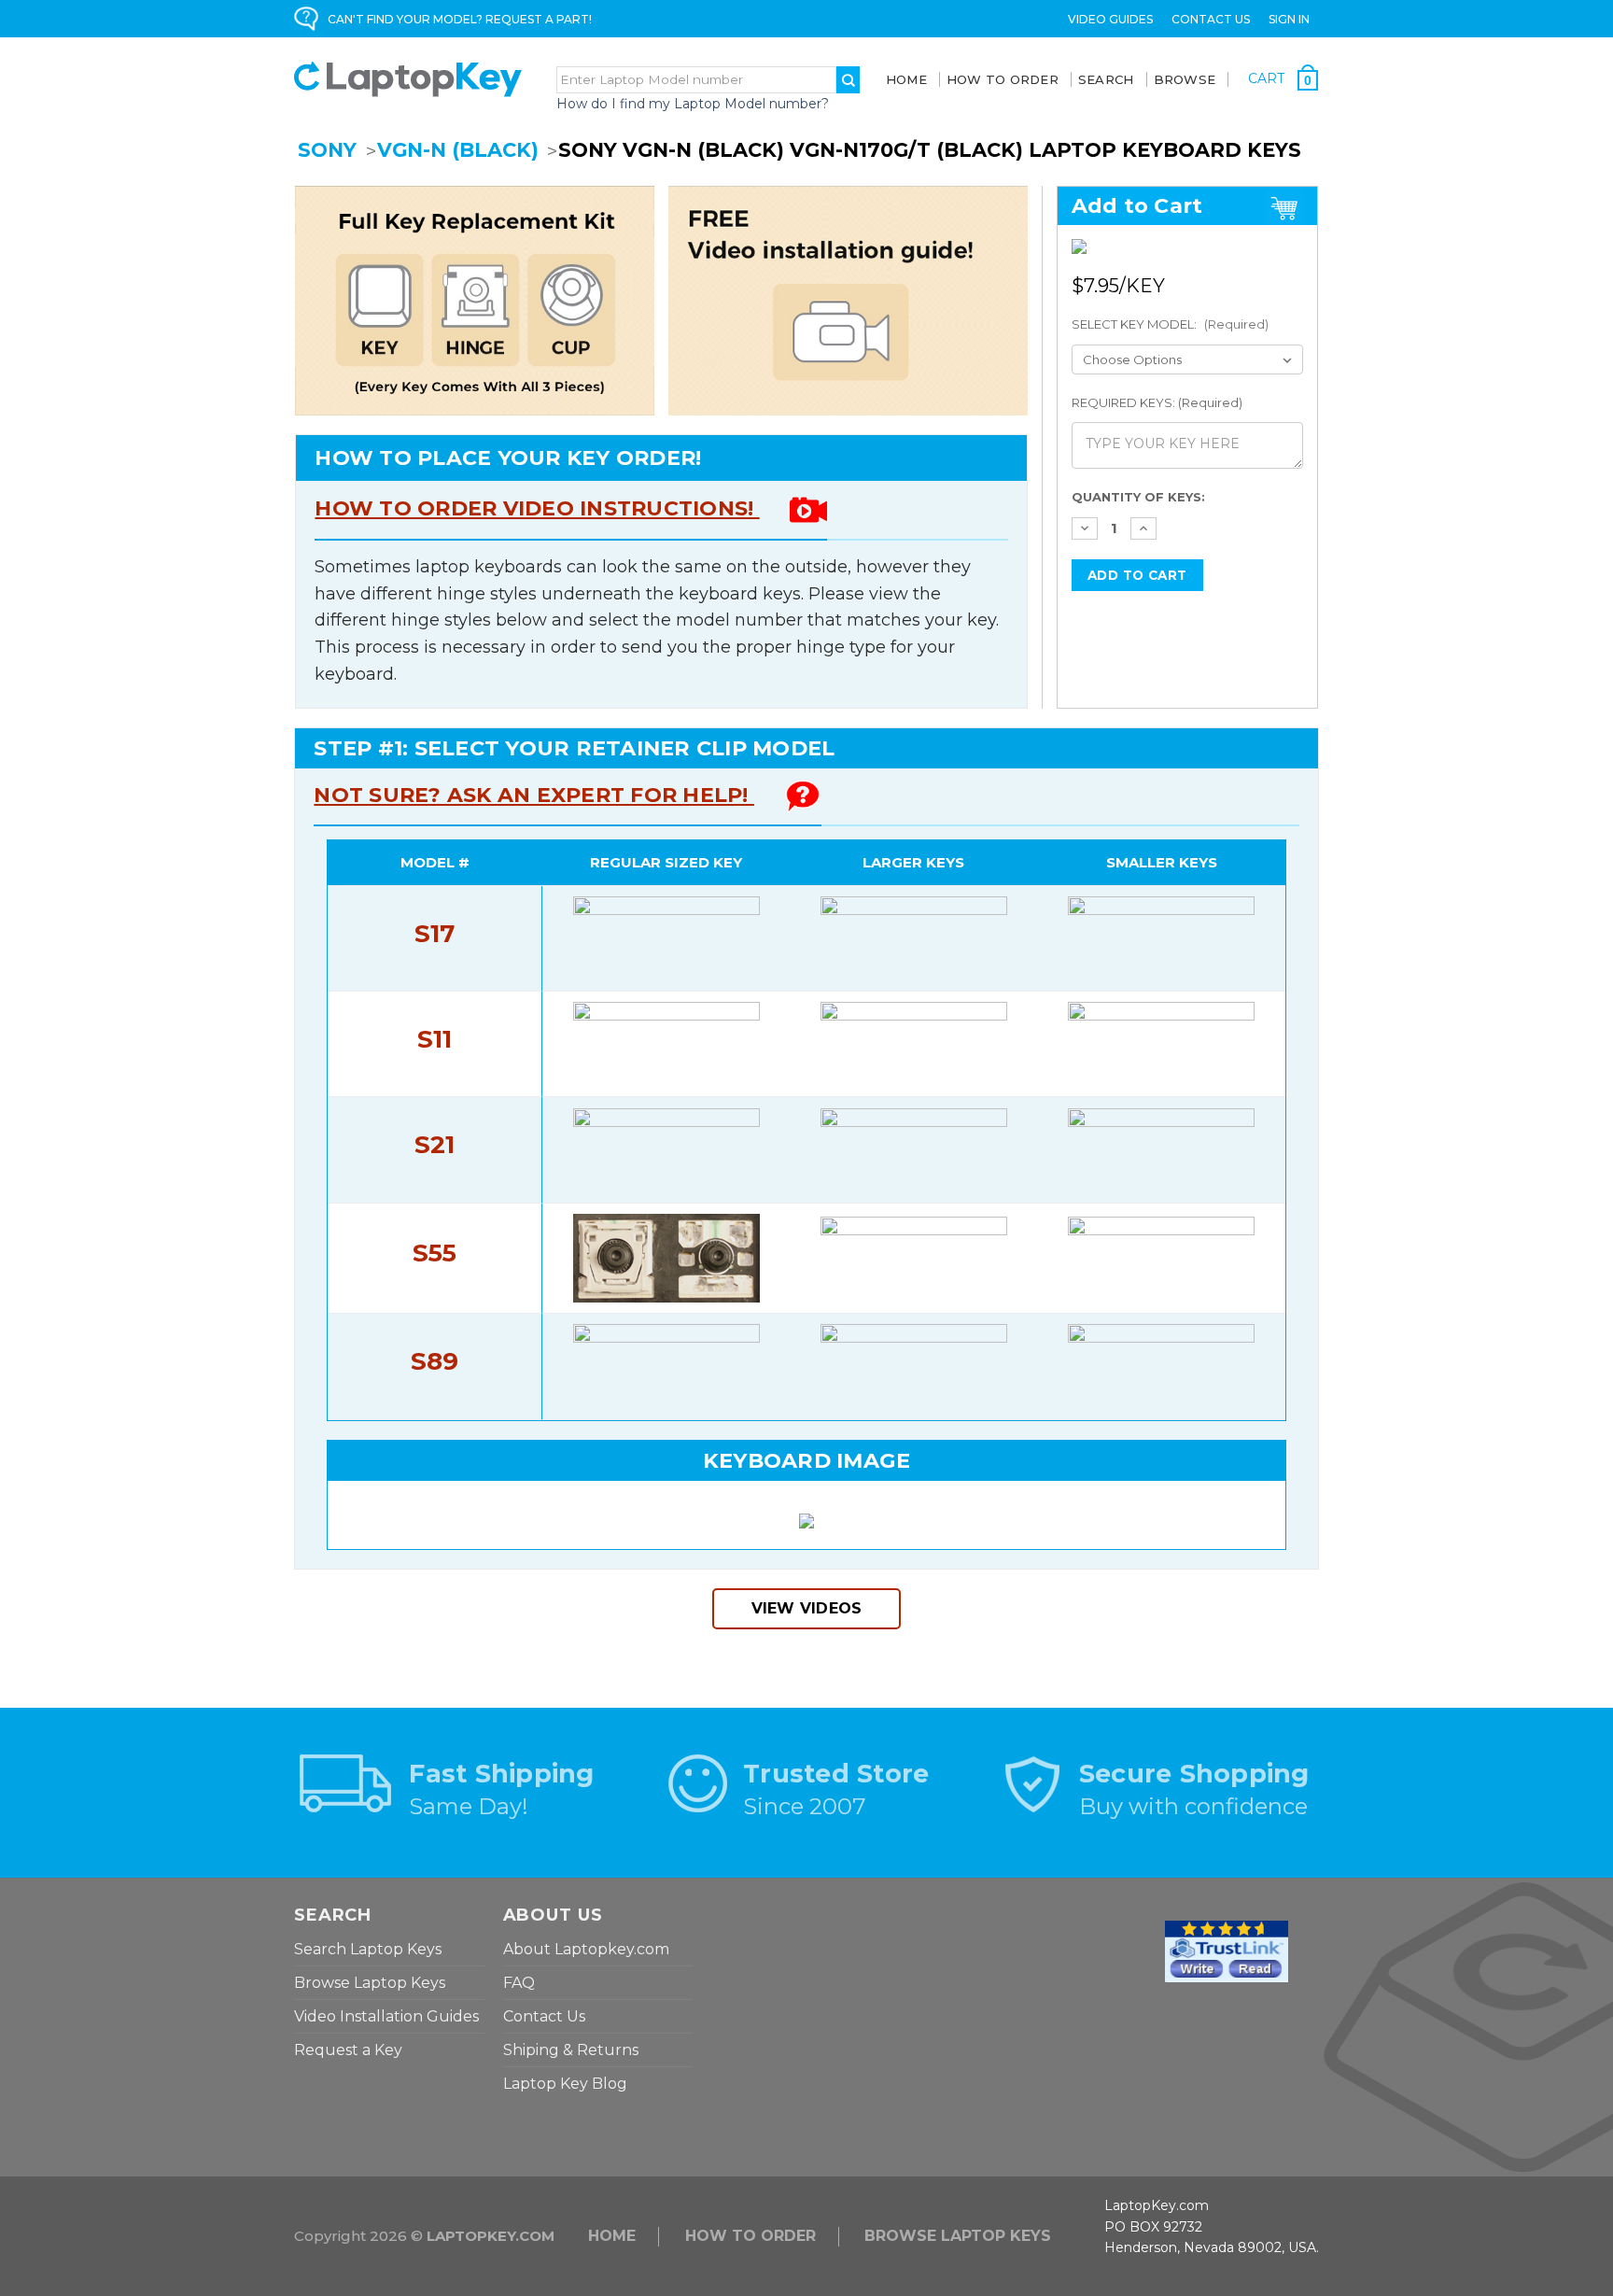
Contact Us (1211, 19)
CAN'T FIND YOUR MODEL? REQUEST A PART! (460, 19)
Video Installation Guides (386, 2016)
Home (906, 79)
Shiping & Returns (571, 2050)
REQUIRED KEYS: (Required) (1157, 402)
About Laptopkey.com (586, 1949)
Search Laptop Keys (368, 1949)
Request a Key (348, 2050)
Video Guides (1110, 19)
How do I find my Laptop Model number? (693, 104)
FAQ (519, 1983)
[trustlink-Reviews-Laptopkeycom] (1227, 1951)
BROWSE (1185, 79)
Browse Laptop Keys (370, 1983)
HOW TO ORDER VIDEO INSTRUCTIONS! (537, 508)
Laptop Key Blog (565, 2084)
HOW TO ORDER (750, 2236)
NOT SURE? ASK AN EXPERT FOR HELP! (534, 795)
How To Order (1003, 79)
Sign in (1289, 19)
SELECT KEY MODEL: (1170, 324)
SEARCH (1106, 79)
